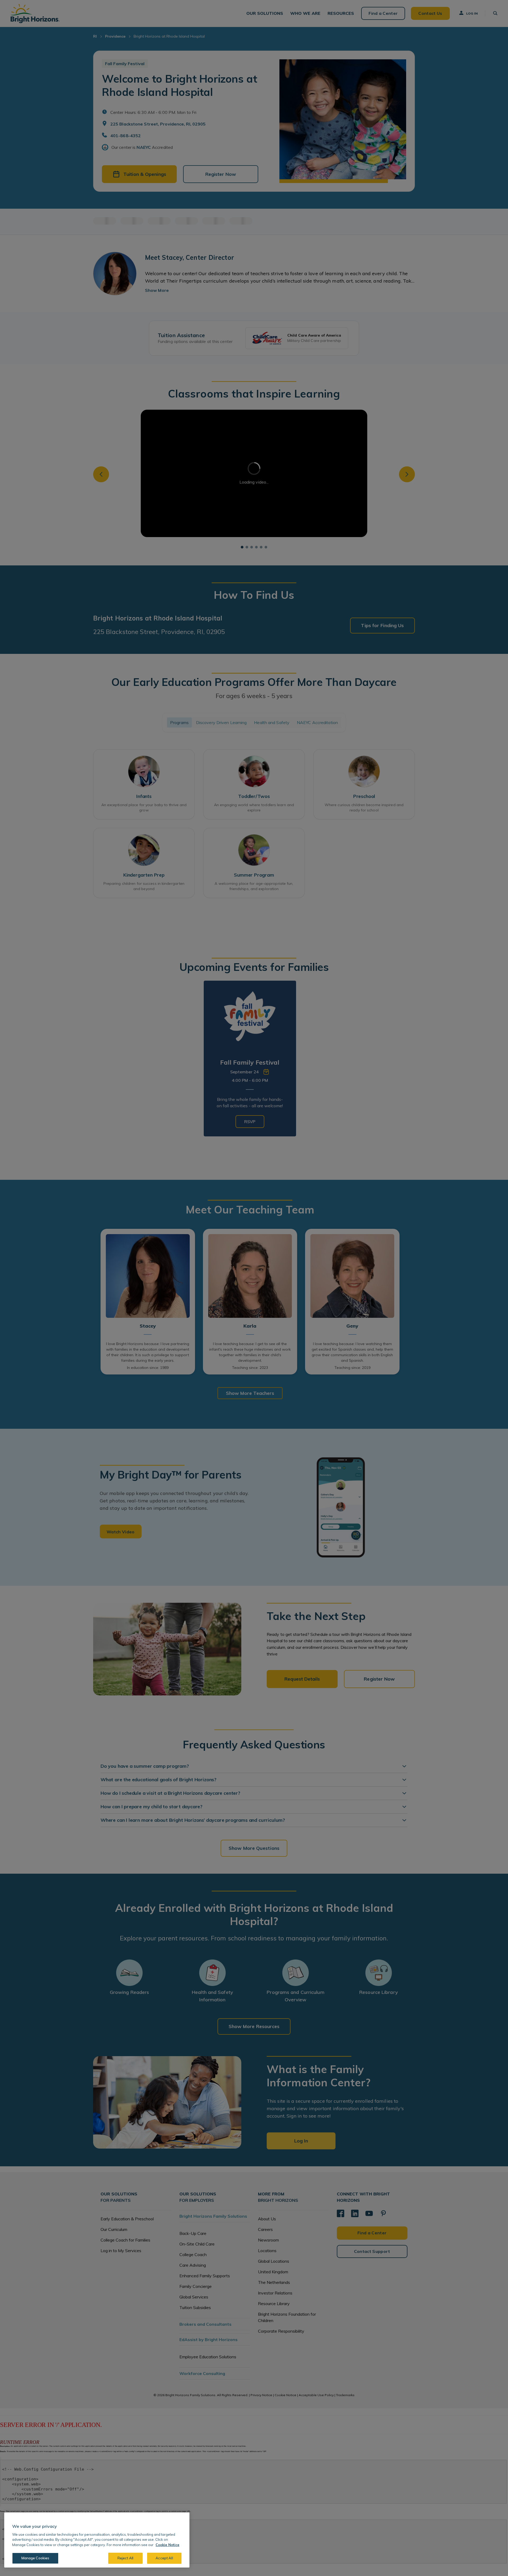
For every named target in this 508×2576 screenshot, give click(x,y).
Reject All (125, 2558)
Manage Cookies (35, 2558)
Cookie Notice (167, 2545)
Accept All (164, 2558)
